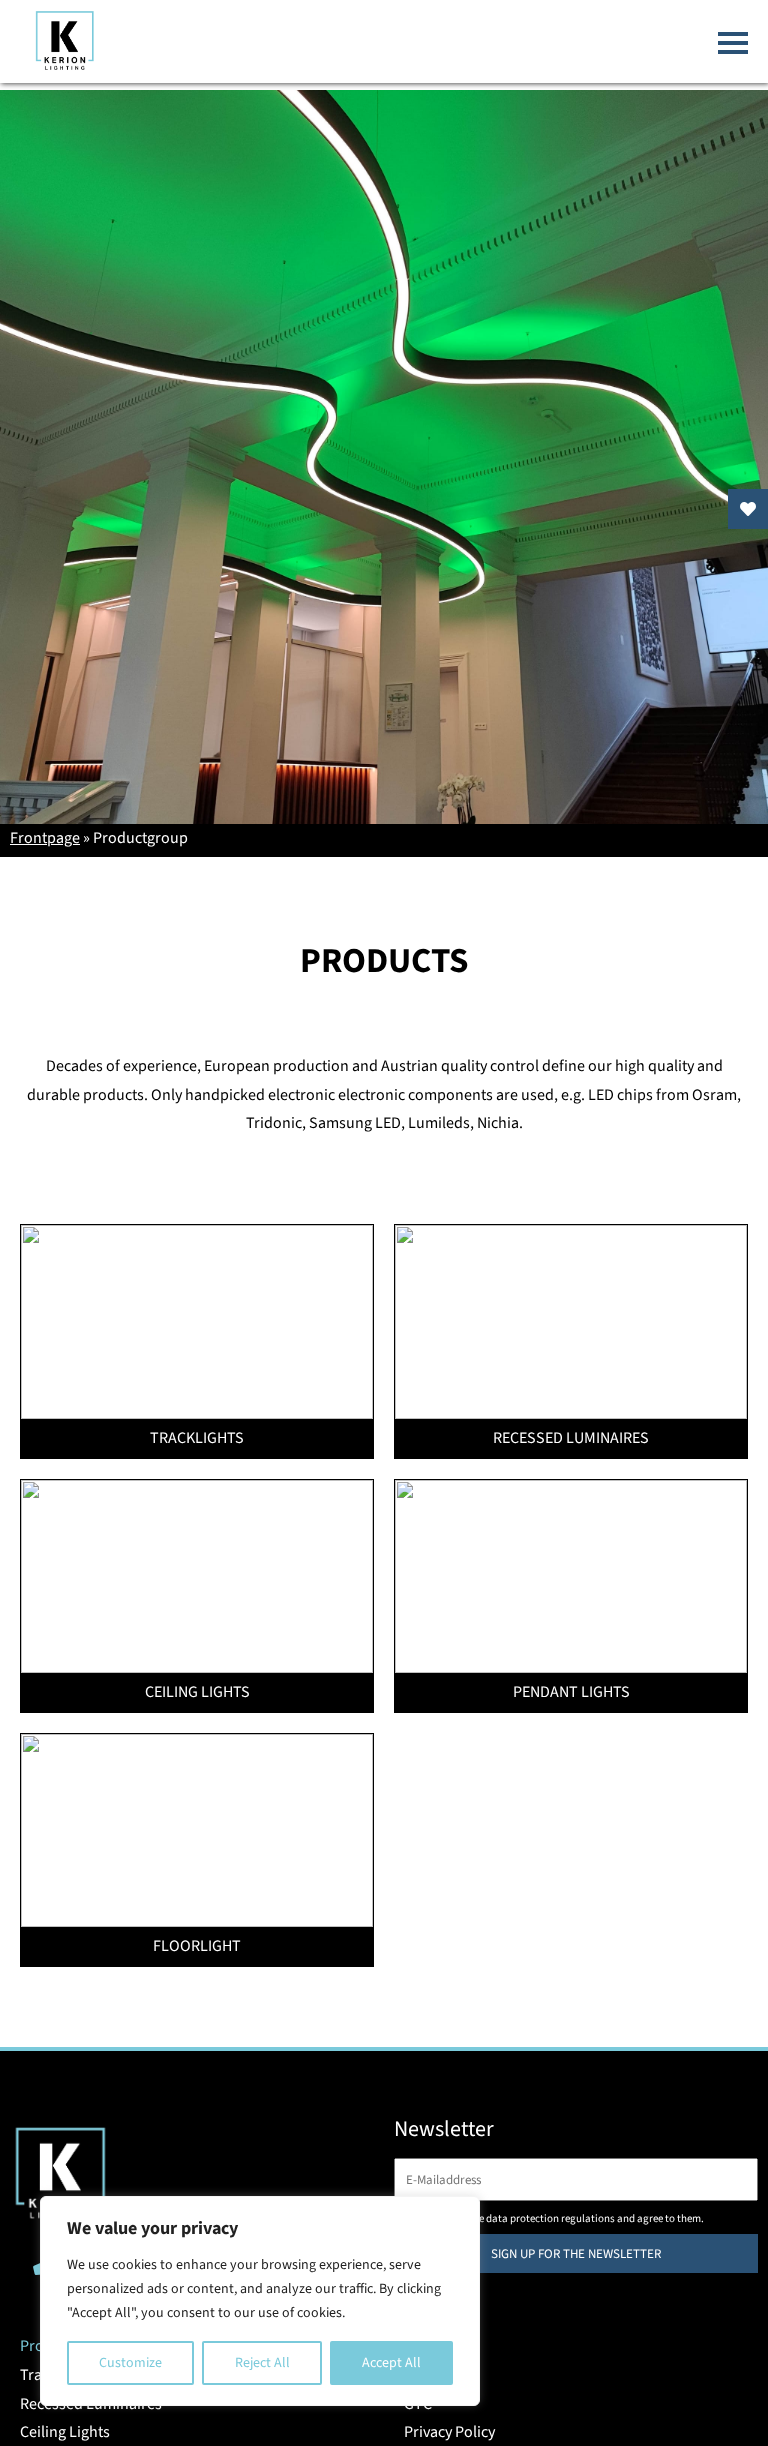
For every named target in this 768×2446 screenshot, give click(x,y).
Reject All (262, 2363)
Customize (130, 2363)
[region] (260, 2301)
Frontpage (45, 838)
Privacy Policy (449, 2432)
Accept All (391, 2363)
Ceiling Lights (65, 2432)
